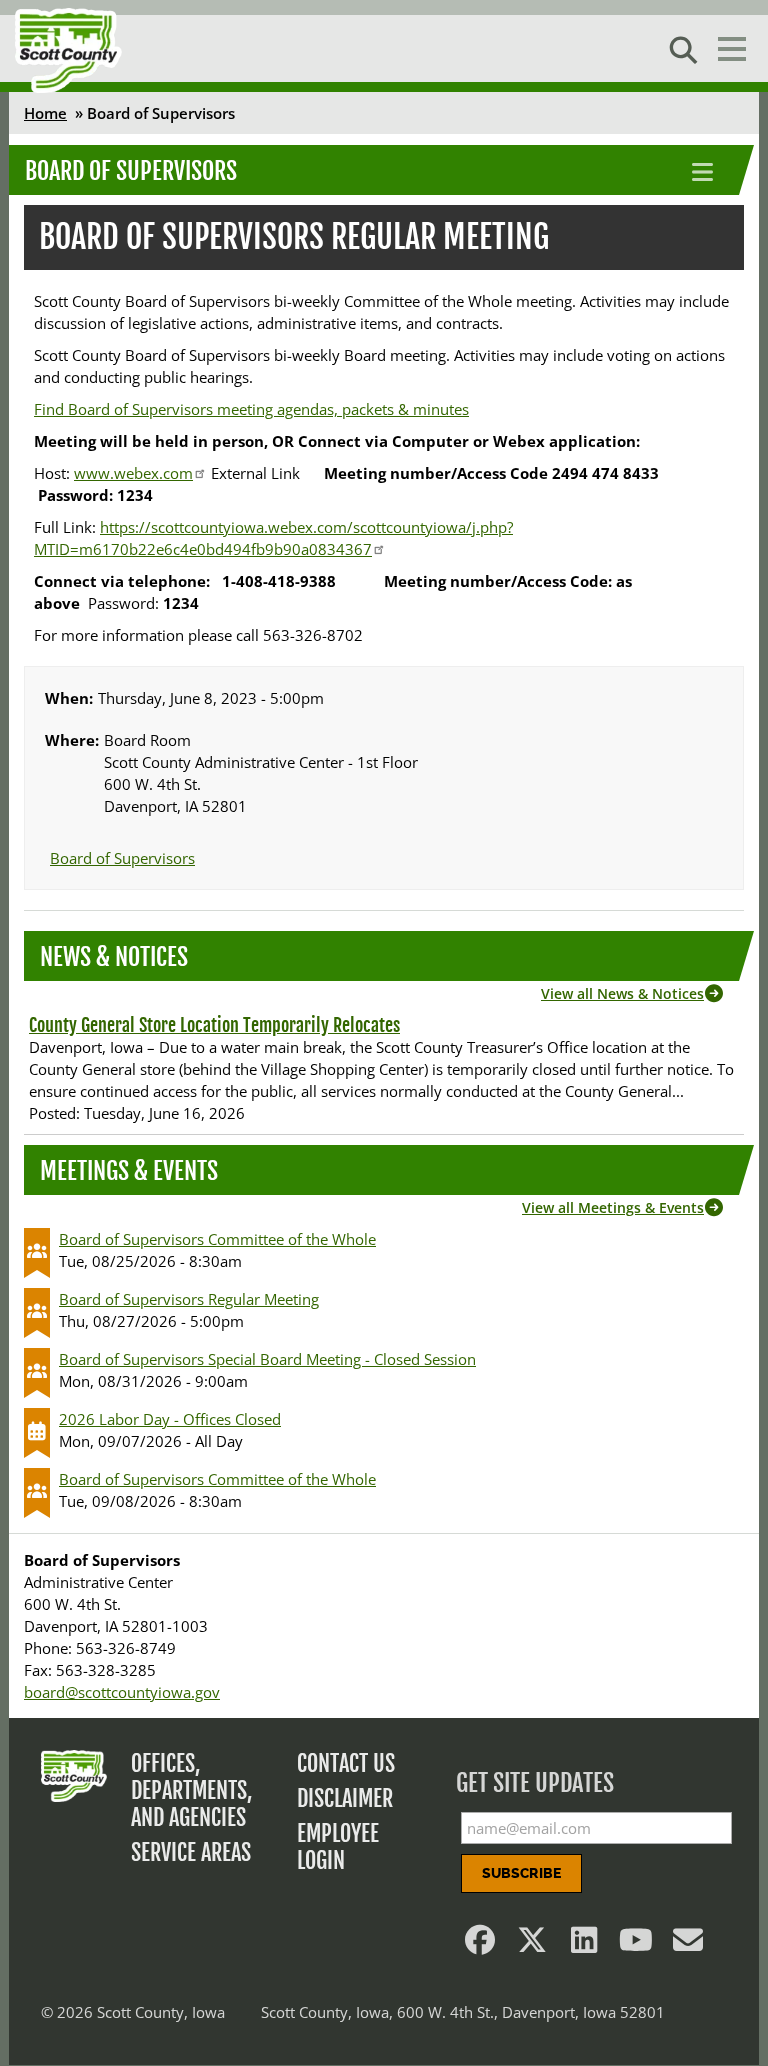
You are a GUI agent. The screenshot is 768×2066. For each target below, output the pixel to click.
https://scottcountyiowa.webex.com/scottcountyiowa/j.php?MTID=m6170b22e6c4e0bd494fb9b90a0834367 (273, 538)
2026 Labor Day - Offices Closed (170, 1419)
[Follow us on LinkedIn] (584, 1945)
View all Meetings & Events (613, 1207)
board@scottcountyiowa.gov (122, 1692)
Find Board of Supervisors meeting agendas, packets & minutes (251, 409)
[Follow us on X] (532, 1945)
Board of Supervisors (131, 171)
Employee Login (338, 1847)
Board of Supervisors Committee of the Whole (217, 1239)
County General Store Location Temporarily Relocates (214, 1025)
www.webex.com (133, 473)
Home (45, 113)
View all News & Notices (622, 993)
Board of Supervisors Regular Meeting (189, 1299)
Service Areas (191, 1852)
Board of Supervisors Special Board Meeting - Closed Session (267, 1359)
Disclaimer (345, 1798)
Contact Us (346, 1763)
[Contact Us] (688, 1945)
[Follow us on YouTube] (636, 1945)
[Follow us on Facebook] (480, 1945)
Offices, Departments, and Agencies (192, 1790)
